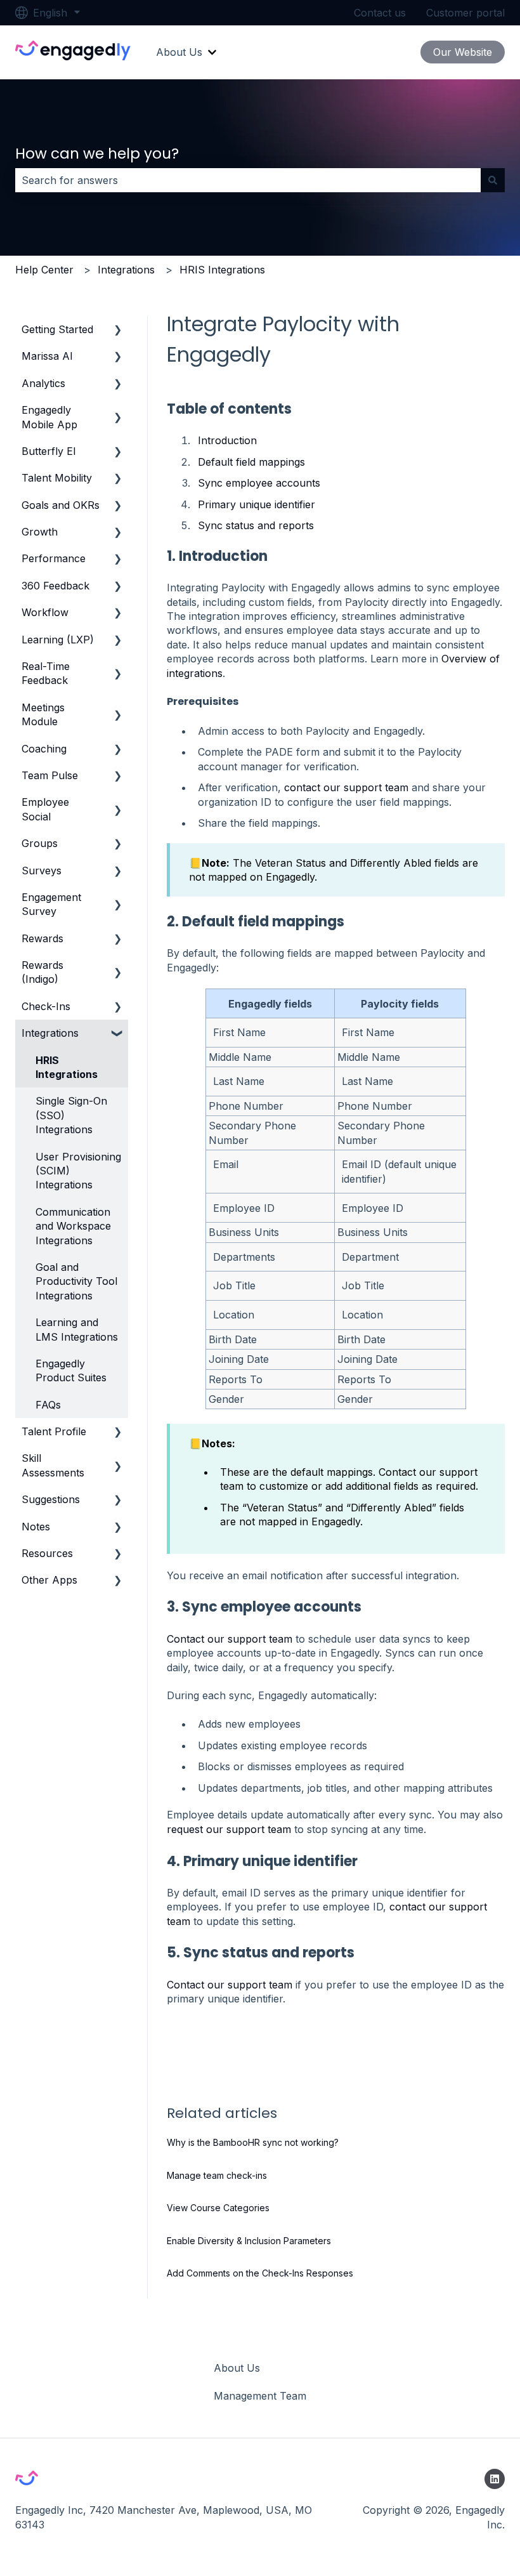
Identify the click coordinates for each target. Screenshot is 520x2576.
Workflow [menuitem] (45, 612)
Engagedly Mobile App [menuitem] (49, 417)
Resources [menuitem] (47, 1553)
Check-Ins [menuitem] (46, 1006)
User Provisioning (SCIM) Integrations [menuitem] (78, 1171)
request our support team (229, 1829)
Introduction (227, 440)
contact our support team (346, 787)
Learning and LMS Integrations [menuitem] (77, 1329)
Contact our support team (230, 1639)
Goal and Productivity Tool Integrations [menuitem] (76, 1281)
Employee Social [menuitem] (45, 809)
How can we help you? (97, 154)
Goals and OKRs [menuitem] (61, 505)
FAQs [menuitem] (48, 1405)
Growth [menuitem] (40, 532)
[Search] (493, 180)
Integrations (126, 270)
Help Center (44, 270)
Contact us (380, 13)
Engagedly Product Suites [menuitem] (71, 1370)
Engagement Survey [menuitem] (51, 904)
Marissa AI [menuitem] (47, 356)
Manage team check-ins (217, 2175)
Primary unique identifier (257, 504)
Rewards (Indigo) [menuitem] (42, 972)
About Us (179, 52)
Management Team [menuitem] (260, 2396)
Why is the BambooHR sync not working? (253, 2142)
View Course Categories (218, 2208)
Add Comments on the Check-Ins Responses (260, 2273)
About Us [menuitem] (237, 2368)
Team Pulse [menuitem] (50, 775)
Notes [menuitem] (36, 1527)
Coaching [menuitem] (44, 749)
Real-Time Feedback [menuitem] (46, 673)
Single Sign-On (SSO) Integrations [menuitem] (71, 1115)
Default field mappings (251, 462)
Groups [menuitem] (40, 843)
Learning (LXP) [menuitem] (58, 640)
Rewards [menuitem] (42, 938)
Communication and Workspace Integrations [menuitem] (73, 1226)
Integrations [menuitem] (50, 1033)
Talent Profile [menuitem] (54, 1431)
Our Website (463, 52)
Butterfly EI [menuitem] (49, 451)
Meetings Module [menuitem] (43, 714)
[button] (118, 330)
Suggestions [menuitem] (51, 1499)
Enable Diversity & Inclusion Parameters (249, 2241)
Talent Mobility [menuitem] (57, 478)
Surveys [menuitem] (42, 871)
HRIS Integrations (222, 270)
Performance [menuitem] (54, 558)
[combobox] (248, 180)
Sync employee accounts (259, 483)
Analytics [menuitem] (43, 383)
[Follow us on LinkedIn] (495, 2479)
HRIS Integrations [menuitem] (67, 1067)
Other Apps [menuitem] (49, 1580)
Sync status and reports (256, 525)
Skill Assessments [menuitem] (53, 1465)
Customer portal (465, 13)
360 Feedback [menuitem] (55, 586)
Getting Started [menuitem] (57, 329)
